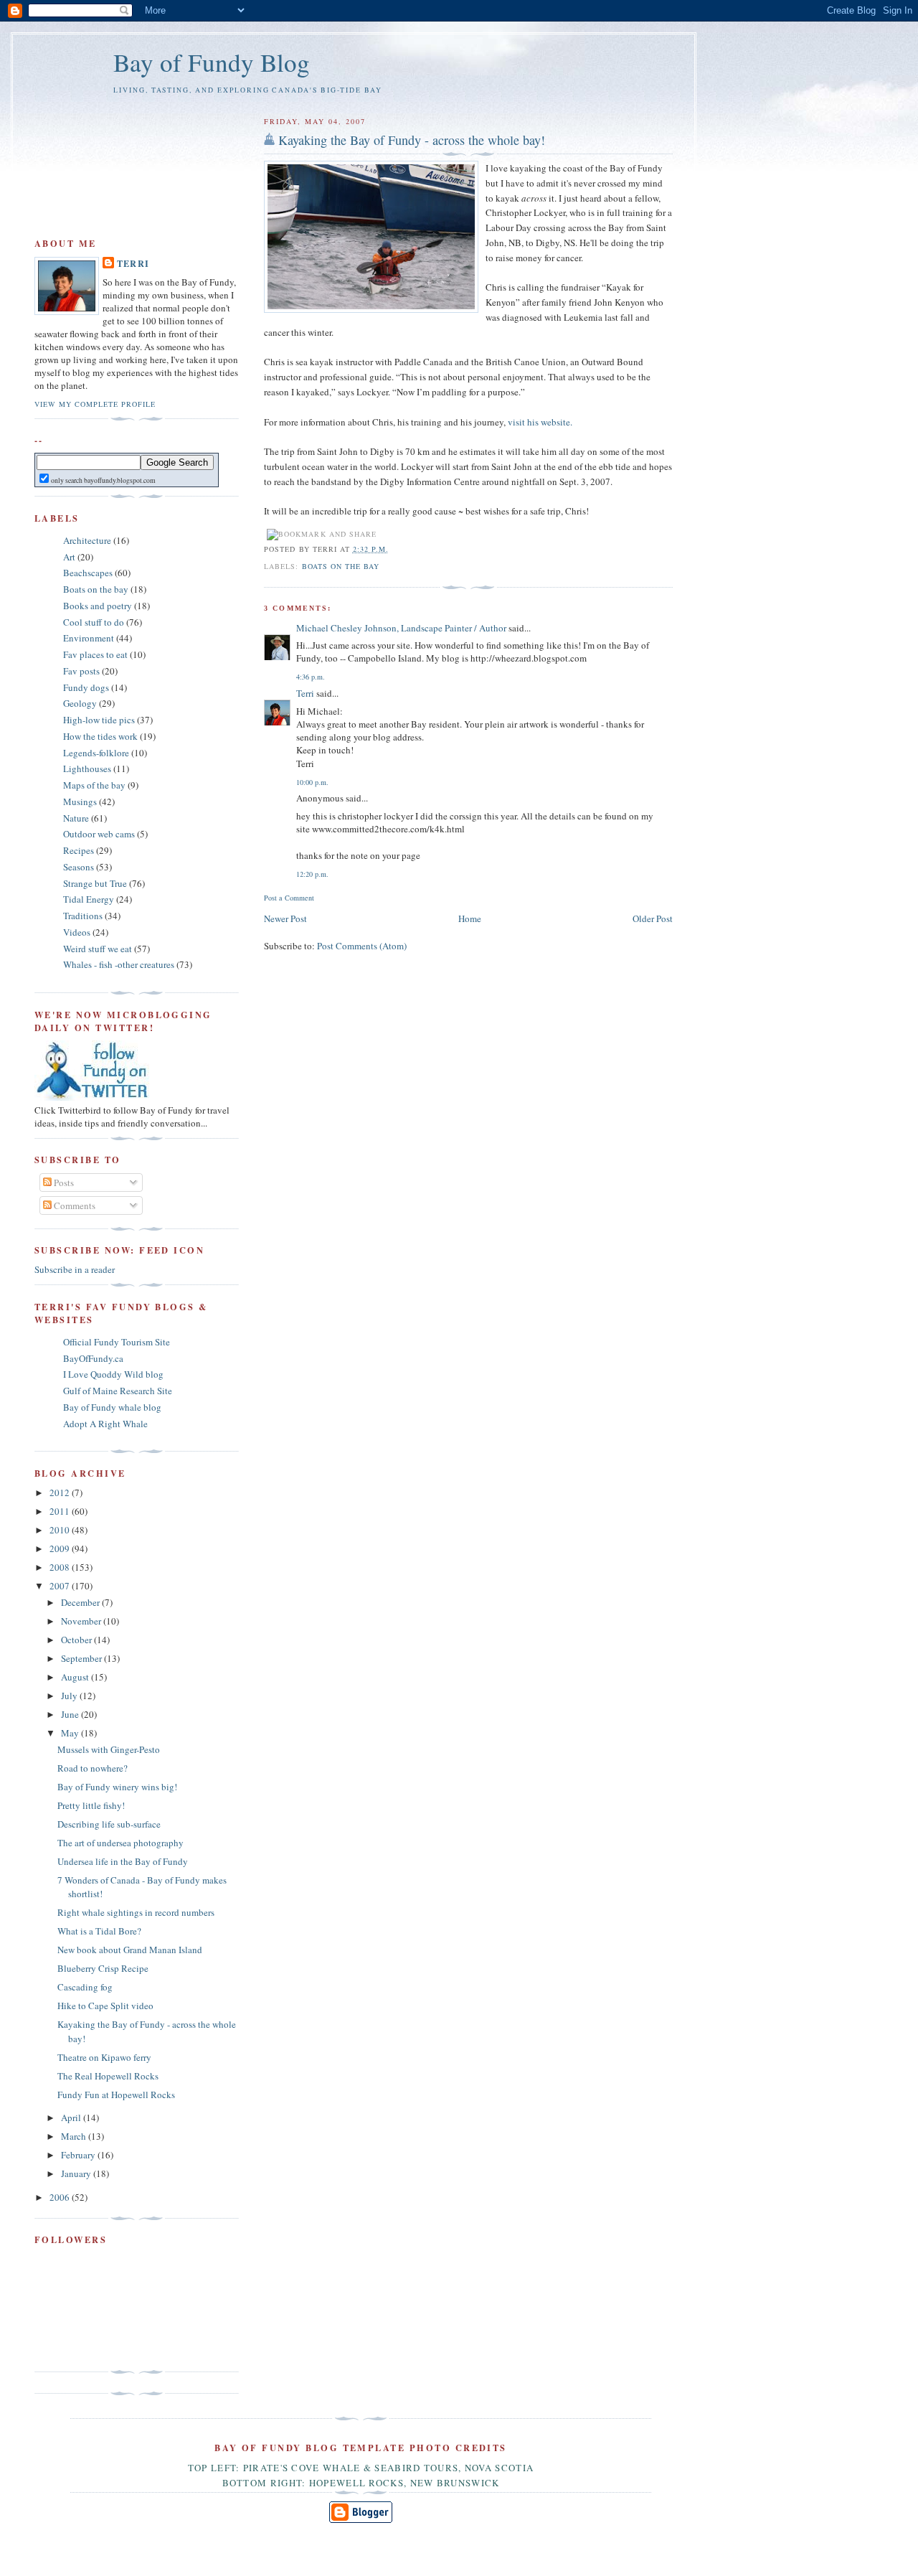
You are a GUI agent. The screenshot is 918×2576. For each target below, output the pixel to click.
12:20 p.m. (312, 874)
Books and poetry (98, 606)
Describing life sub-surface (109, 1824)
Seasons (79, 867)
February (79, 2155)
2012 (61, 1493)
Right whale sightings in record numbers (136, 1912)
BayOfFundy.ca (93, 1358)
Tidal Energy (89, 899)
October (77, 1640)
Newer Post (285, 918)
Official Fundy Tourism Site (117, 1342)
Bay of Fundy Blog (212, 62)
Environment (89, 638)
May (71, 1733)
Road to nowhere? (93, 1768)
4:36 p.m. (311, 677)
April (72, 2117)
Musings (80, 802)
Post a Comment (289, 898)
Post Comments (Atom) (362, 946)
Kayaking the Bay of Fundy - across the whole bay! (412, 140)
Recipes (79, 850)
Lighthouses (87, 768)
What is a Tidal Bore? (99, 1931)
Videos (77, 932)
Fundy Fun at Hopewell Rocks (116, 2095)
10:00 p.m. (312, 782)
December (81, 1602)
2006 (61, 2197)
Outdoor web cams (99, 834)
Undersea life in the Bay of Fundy (123, 1861)
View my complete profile (95, 404)
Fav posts (81, 671)
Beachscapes (88, 573)
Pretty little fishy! (91, 1805)
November (82, 1621)
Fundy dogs (86, 687)
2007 (61, 1586)
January (77, 2173)
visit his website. (540, 422)
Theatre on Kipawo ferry (104, 2057)
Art (69, 557)
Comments (74, 1205)
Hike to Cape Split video (105, 2006)
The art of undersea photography (120, 1843)
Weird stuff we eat (98, 949)
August (76, 1677)
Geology (80, 703)
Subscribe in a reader (75, 1269)
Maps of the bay (94, 785)
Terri (305, 693)
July (70, 1696)
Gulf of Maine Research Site (118, 1391)
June (71, 1714)
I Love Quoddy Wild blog (113, 1374)
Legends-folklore (96, 753)
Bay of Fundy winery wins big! (117, 1787)
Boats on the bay (341, 566)
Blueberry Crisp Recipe (103, 1968)
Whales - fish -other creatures (119, 964)
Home (470, 918)
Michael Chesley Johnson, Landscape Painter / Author (401, 628)
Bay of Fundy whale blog (112, 1407)
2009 (61, 1548)
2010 (61, 1530)
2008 (61, 1567)
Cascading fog (85, 1987)
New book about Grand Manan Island (130, 1950)
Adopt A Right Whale (105, 1424)
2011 (61, 1511)
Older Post (653, 918)
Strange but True (95, 883)
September (82, 1658)
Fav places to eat (95, 654)
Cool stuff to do (94, 622)
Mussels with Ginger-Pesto (109, 1749)
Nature (76, 818)
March (75, 2136)
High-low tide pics (99, 720)
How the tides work (100, 736)
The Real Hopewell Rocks (108, 2076)
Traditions (83, 916)
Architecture (87, 540)
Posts (63, 1183)
